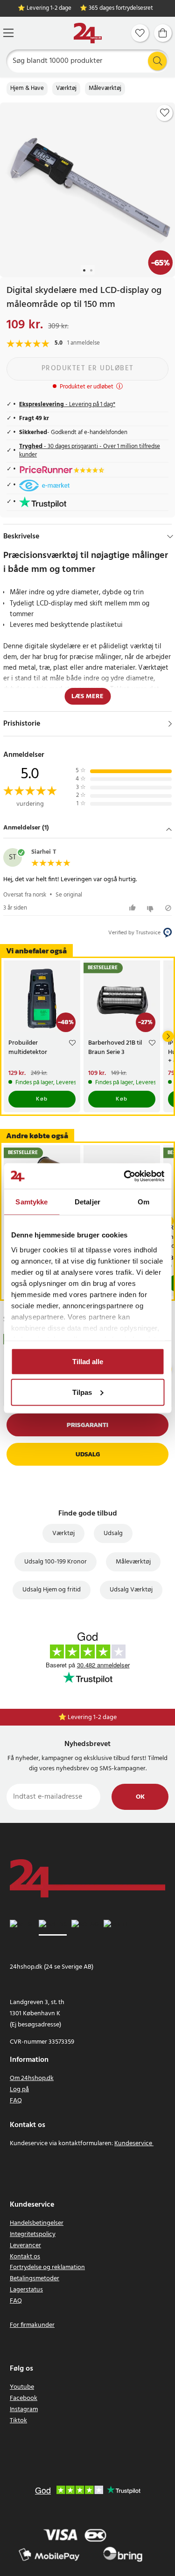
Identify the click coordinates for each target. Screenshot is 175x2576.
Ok (140, 1797)
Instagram (24, 2409)
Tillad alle (88, 1362)
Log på (19, 2090)
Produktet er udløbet (88, 368)
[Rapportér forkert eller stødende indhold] (168, 908)
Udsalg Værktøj (131, 1590)
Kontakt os (25, 2257)
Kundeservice (133, 2144)
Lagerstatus (26, 2290)
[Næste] (168, 1036)
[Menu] (8, 33)
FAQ (16, 2101)
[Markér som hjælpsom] (134, 908)
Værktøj (66, 88)
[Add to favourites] (165, 113)
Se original (69, 895)
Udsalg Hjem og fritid (52, 1590)
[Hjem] (88, 33)
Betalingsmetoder (35, 2279)
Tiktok (18, 2421)
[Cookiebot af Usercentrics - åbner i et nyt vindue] (125, 1176)
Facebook (24, 2398)
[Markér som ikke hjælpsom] (151, 908)
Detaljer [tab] (87, 1202)
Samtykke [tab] (31, 1202)
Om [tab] (143, 1202)
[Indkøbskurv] (163, 33)
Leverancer (25, 2246)
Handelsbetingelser (37, 2223)
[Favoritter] (140, 33)
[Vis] (170, 724)
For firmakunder (32, 2325)
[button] (87, 829)
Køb (42, 1099)
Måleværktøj (105, 88)
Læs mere (87, 697)
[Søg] (157, 61)
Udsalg (88, 1454)
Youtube (22, 2387)
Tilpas (82, 1392)
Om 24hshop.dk (32, 2078)
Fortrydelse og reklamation (47, 2267)
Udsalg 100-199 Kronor (56, 1562)
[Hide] (170, 537)
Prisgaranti (87, 1425)
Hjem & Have (27, 88)
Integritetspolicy (33, 2234)
